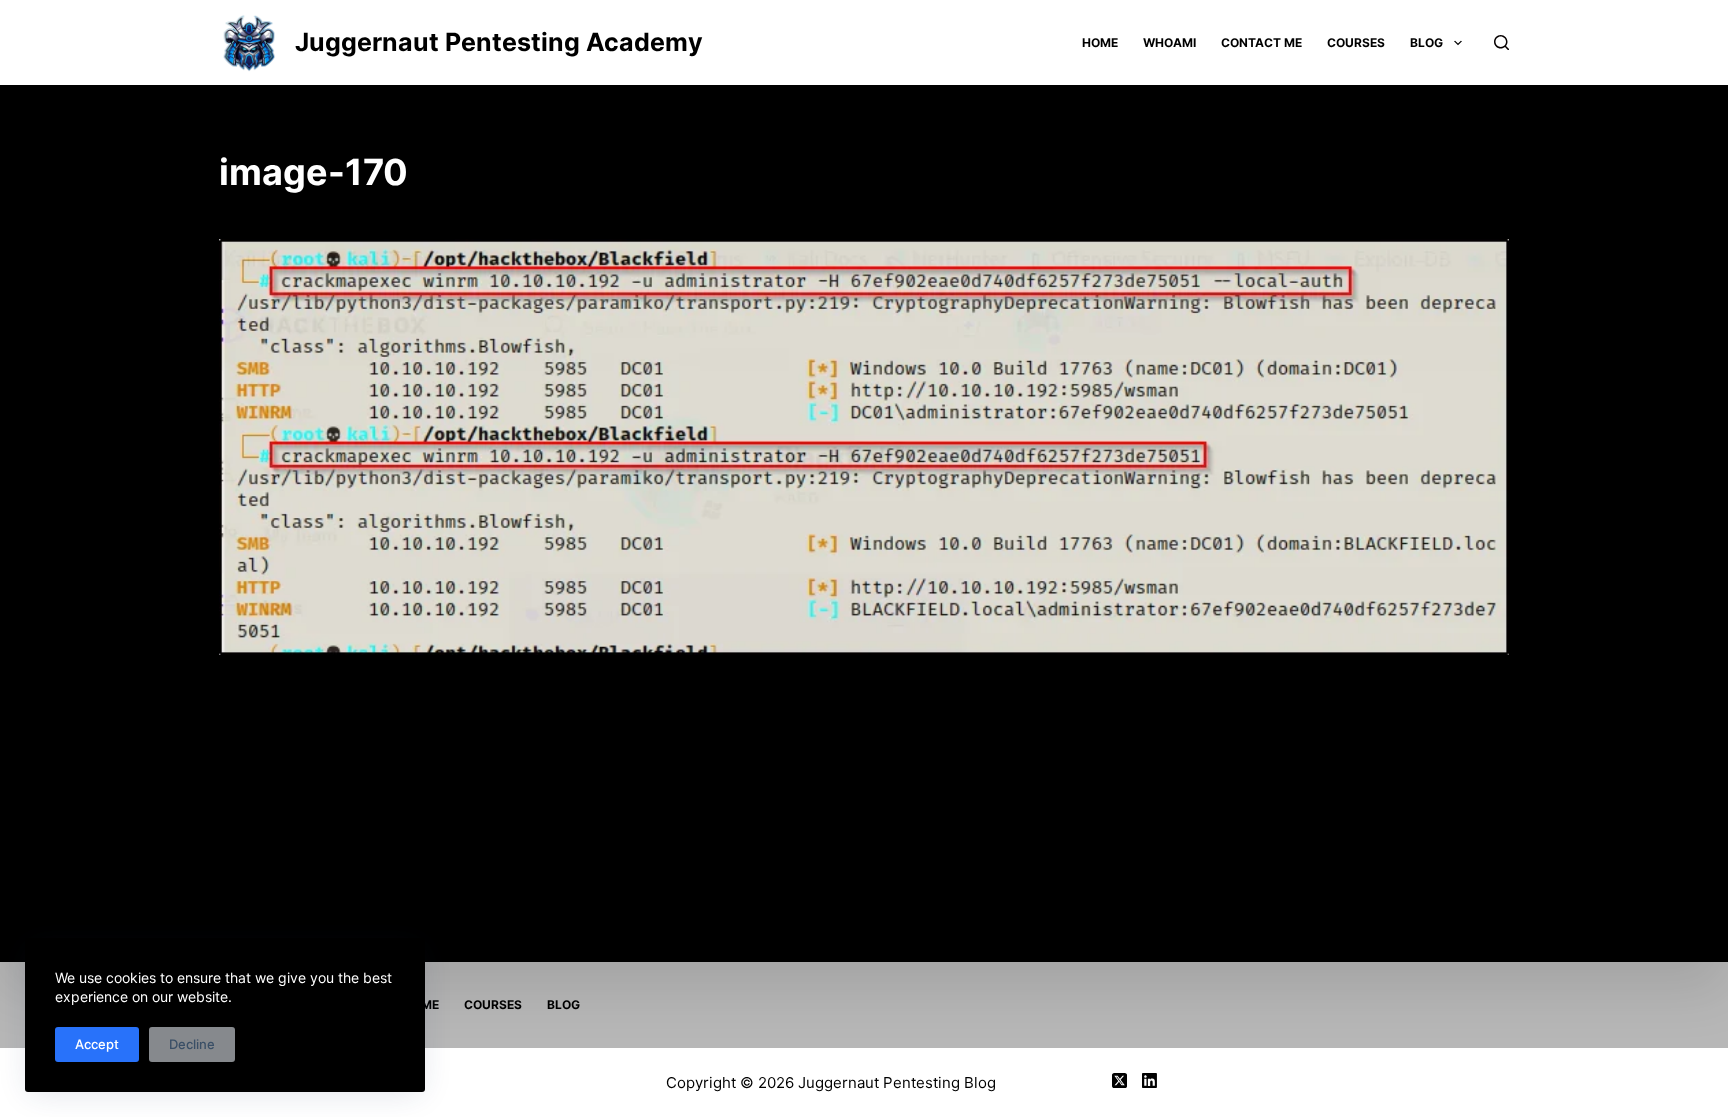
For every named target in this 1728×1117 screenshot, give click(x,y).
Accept (97, 1044)
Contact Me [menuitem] (1261, 42)
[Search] (1501, 42)
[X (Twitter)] (1119, 1080)
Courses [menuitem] (1356, 42)
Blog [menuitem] (1426, 42)
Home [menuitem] (1100, 42)
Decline (192, 1044)
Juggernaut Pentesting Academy (499, 42)
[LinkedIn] (1149, 1080)
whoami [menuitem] (1169, 42)
